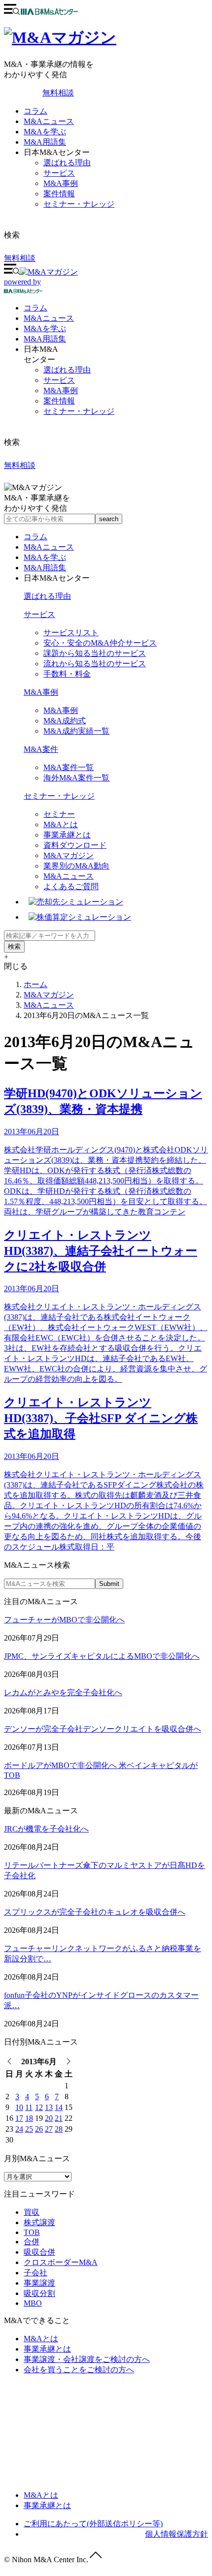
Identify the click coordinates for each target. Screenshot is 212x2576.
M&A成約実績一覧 (76, 731)
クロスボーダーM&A (61, 2262)
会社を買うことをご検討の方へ (79, 2370)
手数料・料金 (67, 674)
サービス (59, 173)
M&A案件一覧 (69, 767)
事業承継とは (67, 835)
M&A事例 (61, 183)
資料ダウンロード (75, 845)
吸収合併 (39, 2252)
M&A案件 (41, 749)
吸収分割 (39, 2293)
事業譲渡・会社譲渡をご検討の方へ (87, 2359)
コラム (35, 111)
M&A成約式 (65, 721)
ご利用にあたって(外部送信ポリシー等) (93, 2524)
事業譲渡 (39, 2283)
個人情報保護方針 (177, 2534)
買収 (32, 2212)
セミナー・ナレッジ (79, 204)
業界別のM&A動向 (76, 866)
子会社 (35, 2273)
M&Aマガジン (69, 855)
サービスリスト (71, 633)
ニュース (49, 318)
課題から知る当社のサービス (95, 653)
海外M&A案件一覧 (76, 778)
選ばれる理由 (67, 163)
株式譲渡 (39, 2222)
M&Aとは (61, 824)
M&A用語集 (45, 142)
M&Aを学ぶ (45, 132)
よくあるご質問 (71, 886)
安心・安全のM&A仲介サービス (100, 643)
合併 (32, 2242)
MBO (33, 2303)
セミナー (59, 814)
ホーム (35, 984)
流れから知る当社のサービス (95, 664)
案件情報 (59, 194)
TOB (32, 2232)
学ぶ (45, 328)
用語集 (45, 339)
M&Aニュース (49, 121)
